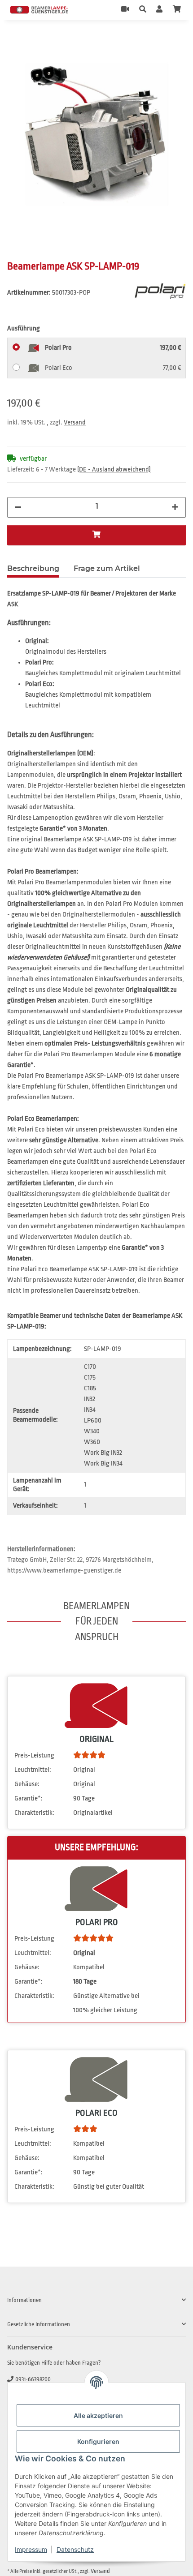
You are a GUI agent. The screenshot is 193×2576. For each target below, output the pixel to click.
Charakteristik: (34, 1813)
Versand (75, 422)
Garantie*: (29, 1798)
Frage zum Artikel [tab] (107, 568)
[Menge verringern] (18, 507)
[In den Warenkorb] (14, 40)
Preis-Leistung (34, 1755)
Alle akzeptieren (98, 2415)
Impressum (31, 2549)
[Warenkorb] (177, 10)
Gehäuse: (27, 1784)
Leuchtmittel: (33, 1770)
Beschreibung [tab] (33, 568)
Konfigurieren (98, 2441)
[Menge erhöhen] (175, 507)
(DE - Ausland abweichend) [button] (114, 469)
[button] (143, 10)
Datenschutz (75, 2549)
